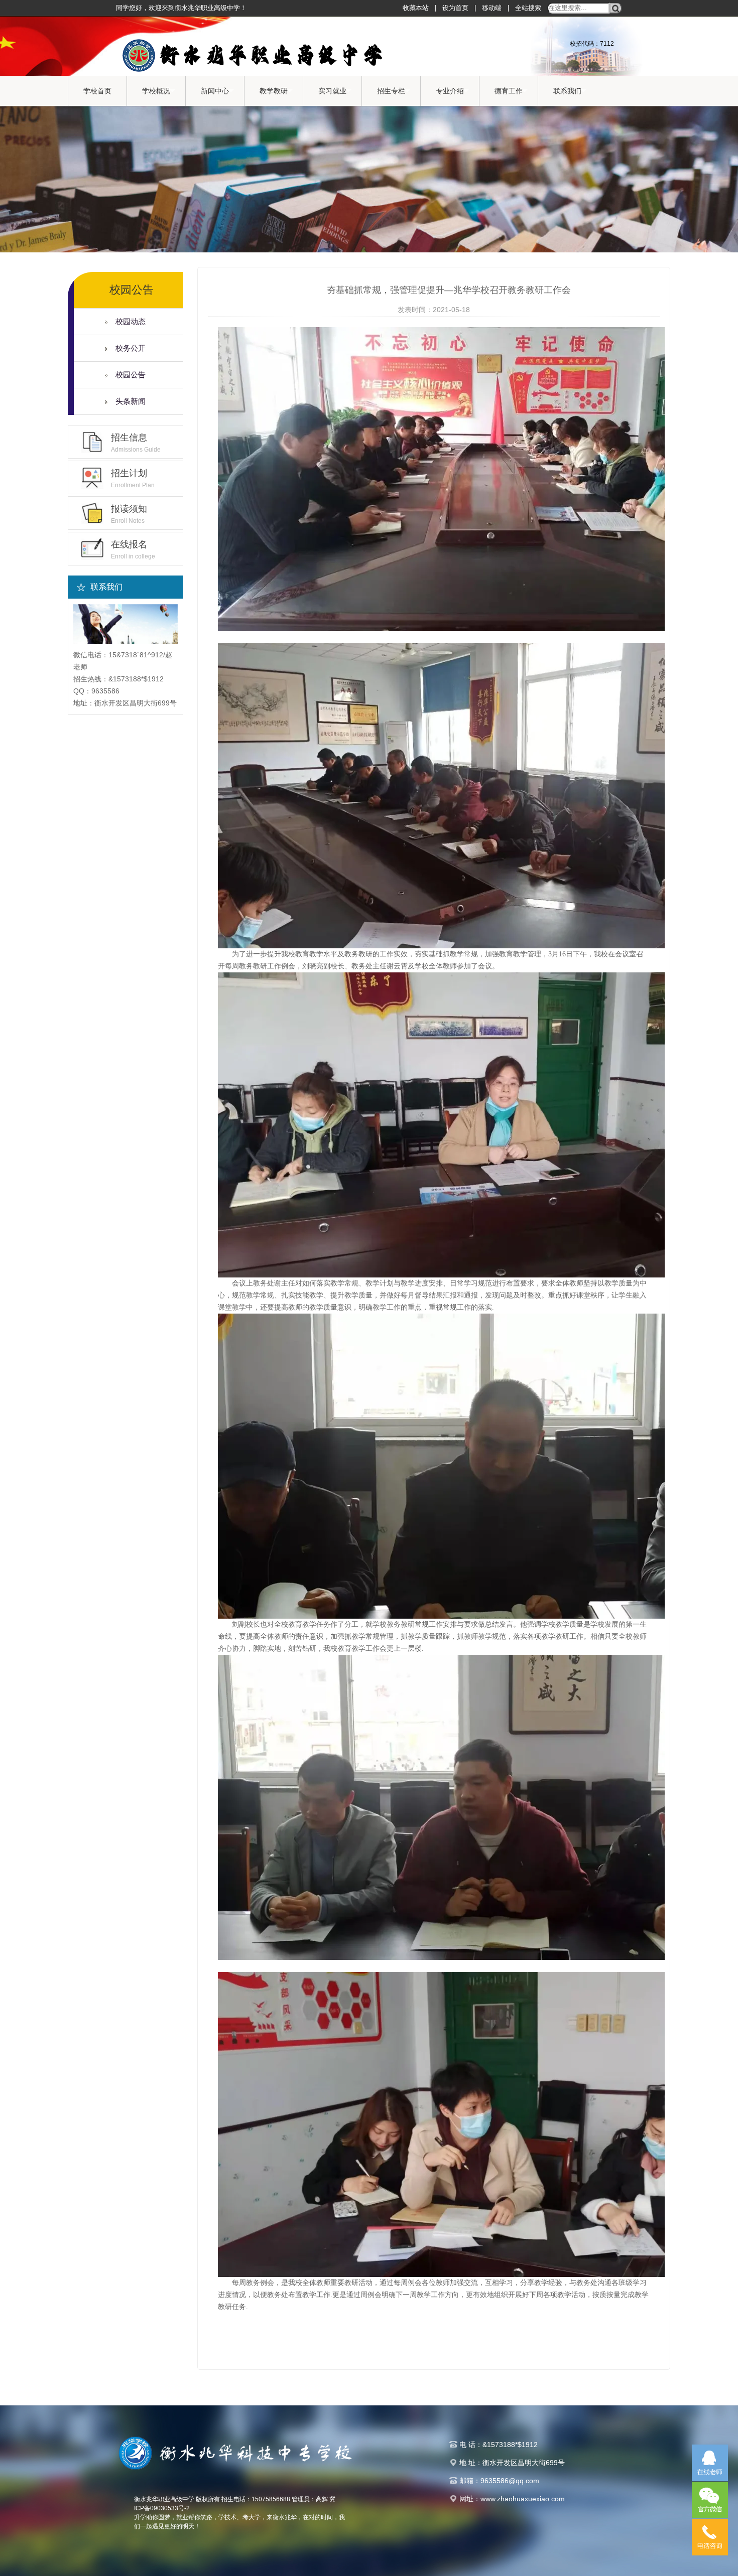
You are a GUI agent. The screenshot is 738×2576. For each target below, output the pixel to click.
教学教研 (274, 91)
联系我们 (567, 91)
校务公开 (127, 348)
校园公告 (127, 375)
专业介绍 (450, 91)
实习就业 (332, 91)
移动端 (492, 8)
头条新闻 (127, 401)
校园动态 (127, 321)
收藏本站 (416, 8)
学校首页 (97, 91)
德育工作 (509, 91)
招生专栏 (391, 91)
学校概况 (156, 91)
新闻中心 (215, 91)
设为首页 (455, 8)
